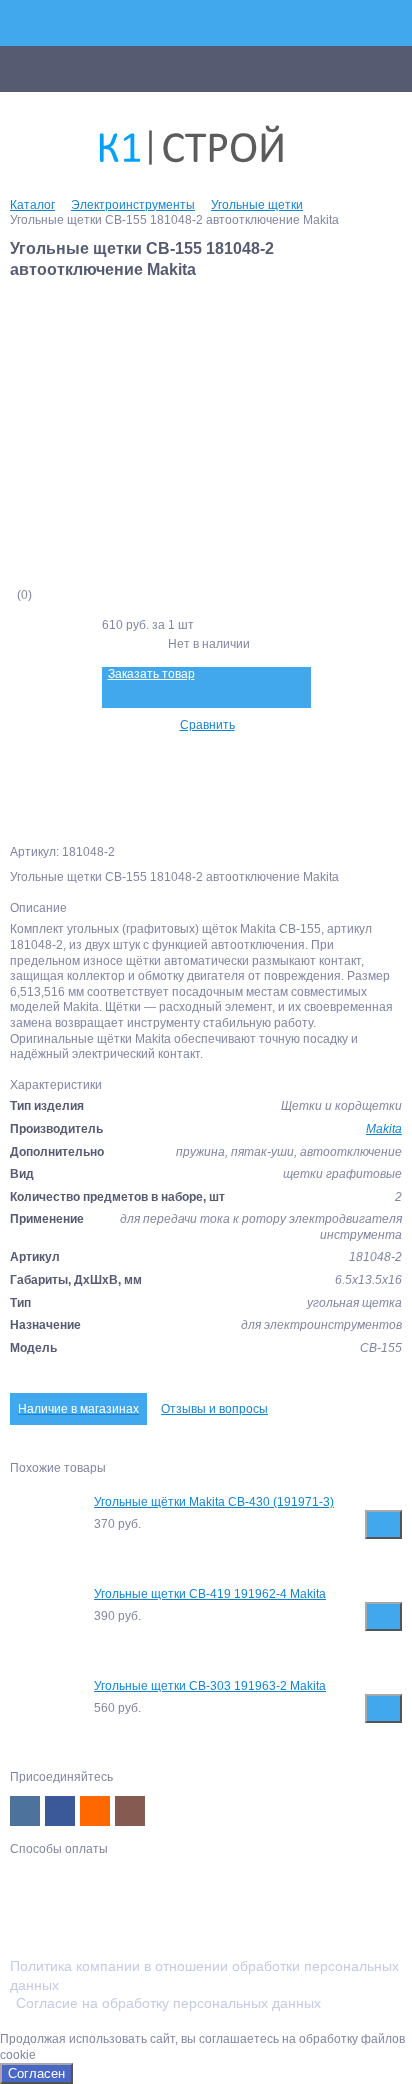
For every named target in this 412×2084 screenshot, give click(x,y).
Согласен (36, 2073)
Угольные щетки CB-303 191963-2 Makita (210, 1686)
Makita (384, 1129)
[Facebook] (60, 1811)
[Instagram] (130, 1811)
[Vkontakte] (25, 1811)
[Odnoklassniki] (95, 1811)
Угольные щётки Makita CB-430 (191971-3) (214, 1502)
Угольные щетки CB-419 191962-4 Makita (210, 1594)
